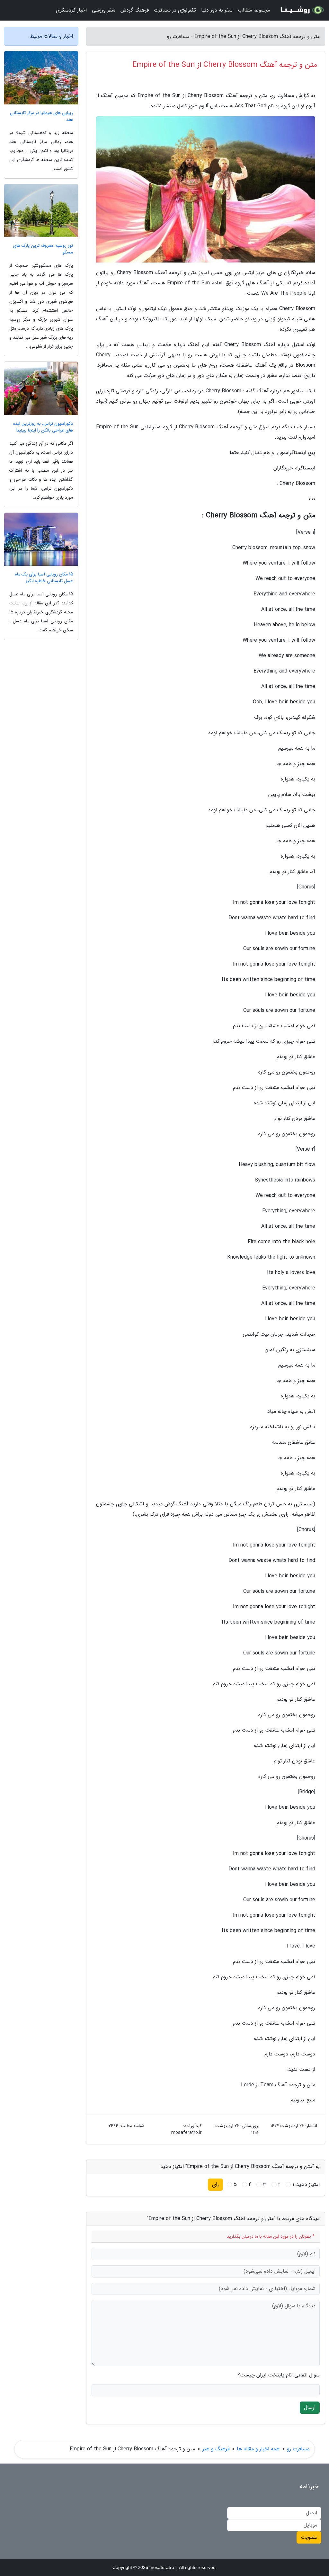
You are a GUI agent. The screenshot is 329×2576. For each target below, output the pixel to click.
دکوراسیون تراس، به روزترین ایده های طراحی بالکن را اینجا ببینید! (43, 427)
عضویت (309, 2537)
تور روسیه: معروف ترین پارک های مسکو (43, 249)
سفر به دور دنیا (217, 10)
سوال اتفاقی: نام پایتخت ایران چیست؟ (279, 2375)
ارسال (310, 2407)
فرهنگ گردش (135, 10)
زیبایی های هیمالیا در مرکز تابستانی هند (41, 116)
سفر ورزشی (104, 10)
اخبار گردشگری (71, 10)
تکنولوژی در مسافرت (175, 10)
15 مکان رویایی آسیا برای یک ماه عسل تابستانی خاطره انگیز (44, 578)
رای (215, 2184)
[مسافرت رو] (301, 10)
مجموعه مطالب (254, 10)
